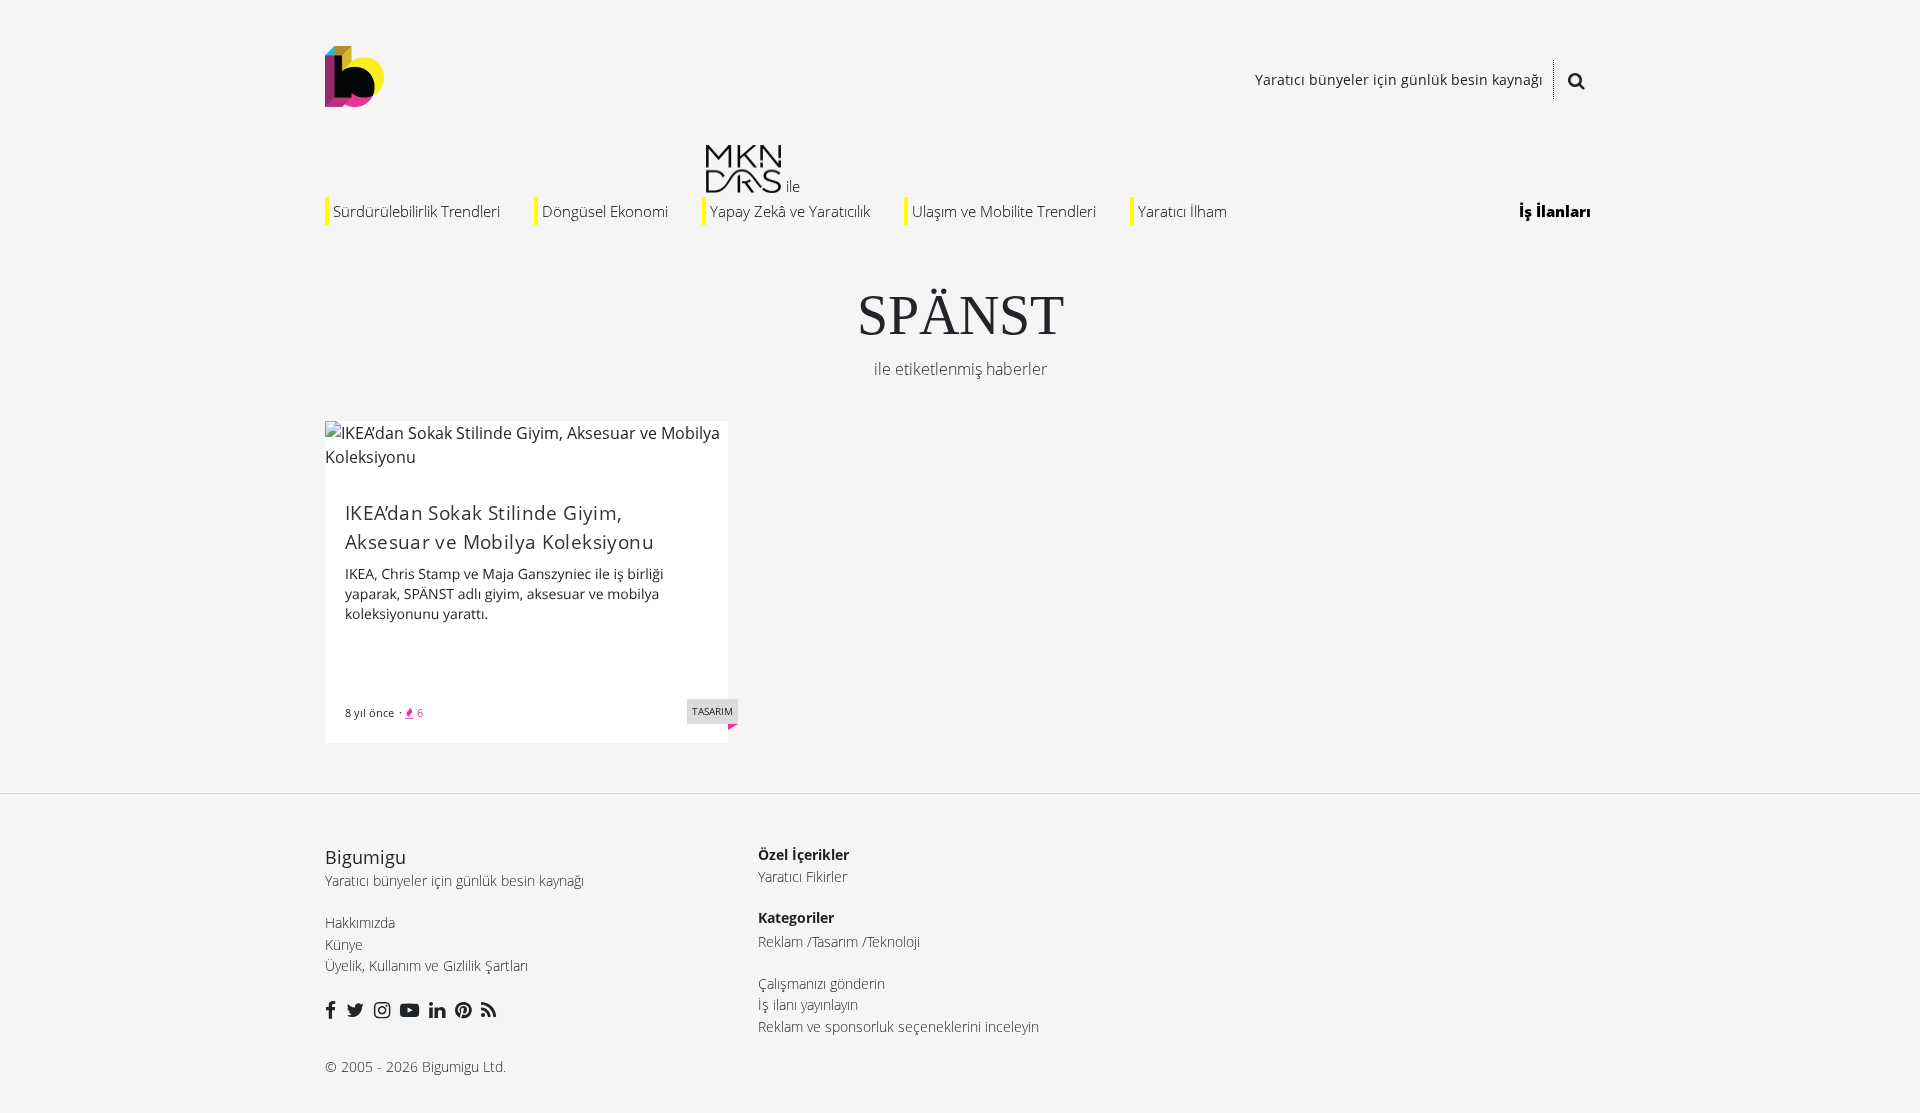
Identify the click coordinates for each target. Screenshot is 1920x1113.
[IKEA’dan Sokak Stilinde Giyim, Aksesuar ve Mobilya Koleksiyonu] (526, 443)
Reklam (780, 941)
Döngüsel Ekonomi (605, 211)
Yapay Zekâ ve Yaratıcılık (790, 211)
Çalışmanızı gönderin (821, 983)
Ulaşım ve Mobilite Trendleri (1004, 211)
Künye (344, 944)
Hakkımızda (360, 922)
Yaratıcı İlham (1182, 211)
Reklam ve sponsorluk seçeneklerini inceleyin (898, 1026)
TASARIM (712, 711)
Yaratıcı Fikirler (802, 876)
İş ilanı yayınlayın (808, 1004)
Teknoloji (893, 941)
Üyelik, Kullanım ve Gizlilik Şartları (426, 965)
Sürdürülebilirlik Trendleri (416, 211)
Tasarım (835, 941)
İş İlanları (1555, 211)
